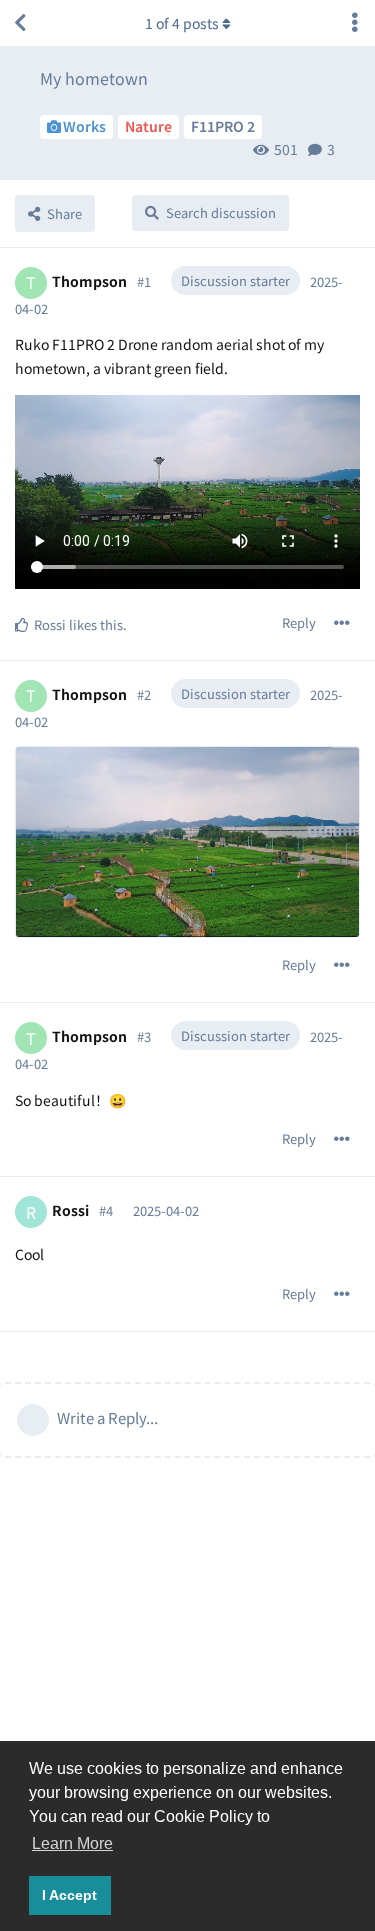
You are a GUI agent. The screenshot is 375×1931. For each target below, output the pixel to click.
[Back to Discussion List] (20, 23)
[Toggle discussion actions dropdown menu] (355, 23)
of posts (182, 23)
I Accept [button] (69, 1895)
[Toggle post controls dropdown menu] (342, 623)
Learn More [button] (72, 1843)
